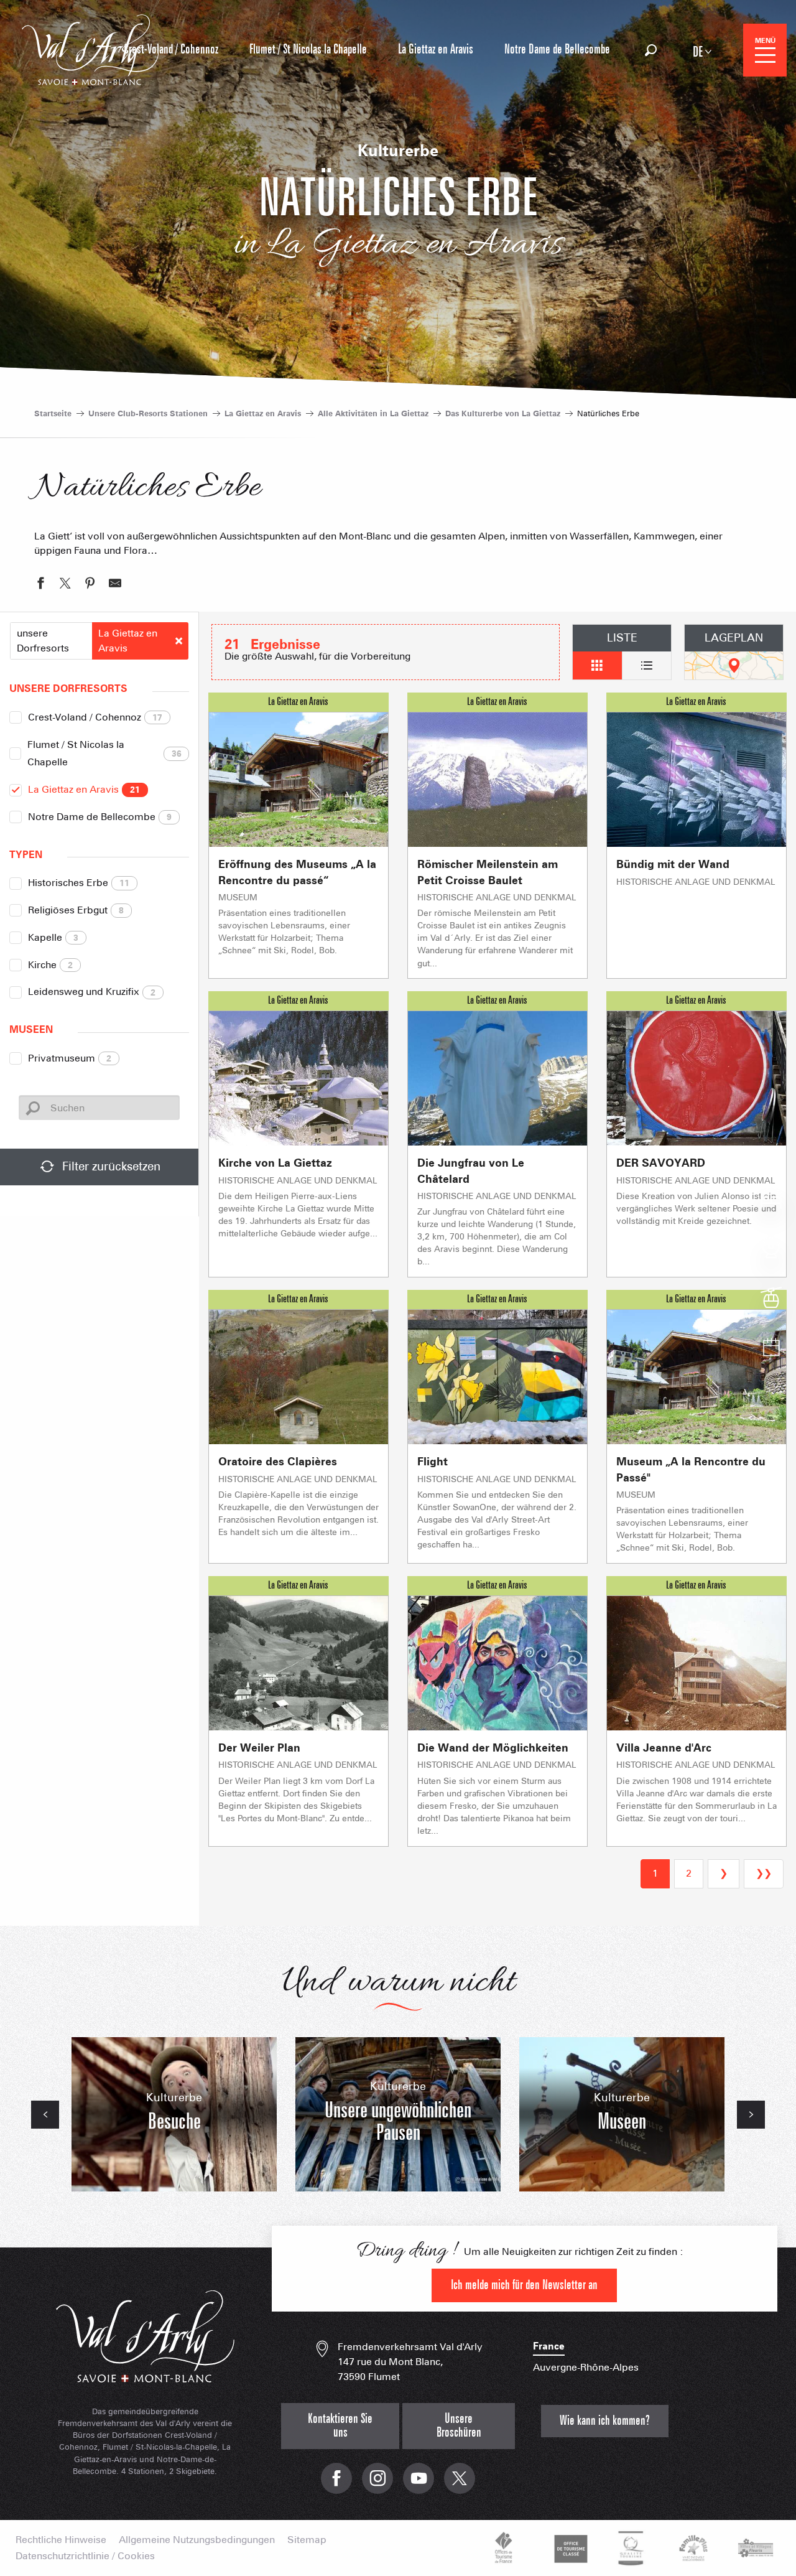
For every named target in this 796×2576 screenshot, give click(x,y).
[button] (651, 50)
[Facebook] (336, 2485)
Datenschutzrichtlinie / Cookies (85, 2556)
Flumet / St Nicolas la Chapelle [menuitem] (308, 49)
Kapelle (53, 937)
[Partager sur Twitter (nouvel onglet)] (65, 585)
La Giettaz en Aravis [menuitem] (436, 49)
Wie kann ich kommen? (605, 2421)
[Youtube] (419, 2485)
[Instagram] (377, 2485)
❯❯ (764, 1873)
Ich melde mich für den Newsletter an (524, 2285)
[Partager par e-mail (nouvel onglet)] (115, 585)
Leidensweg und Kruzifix (92, 992)
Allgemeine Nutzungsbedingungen (197, 2540)
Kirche (50, 965)
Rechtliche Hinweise (61, 2540)
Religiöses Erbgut (76, 910)
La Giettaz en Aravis (84, 789)
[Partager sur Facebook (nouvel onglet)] (40, 585)
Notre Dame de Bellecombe (100, 817)
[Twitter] (460, 2485)
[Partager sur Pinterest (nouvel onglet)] (90, 585)
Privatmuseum (70, 1058)
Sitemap (307, 2540)
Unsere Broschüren (459, 2426)
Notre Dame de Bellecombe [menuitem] (557, 49)
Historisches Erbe (79, 883)
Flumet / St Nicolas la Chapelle (104, 754)
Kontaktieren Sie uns (340, 2426)
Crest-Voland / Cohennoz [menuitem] (171, 49)
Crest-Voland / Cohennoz (95, 717)
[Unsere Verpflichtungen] (569, 2548)
